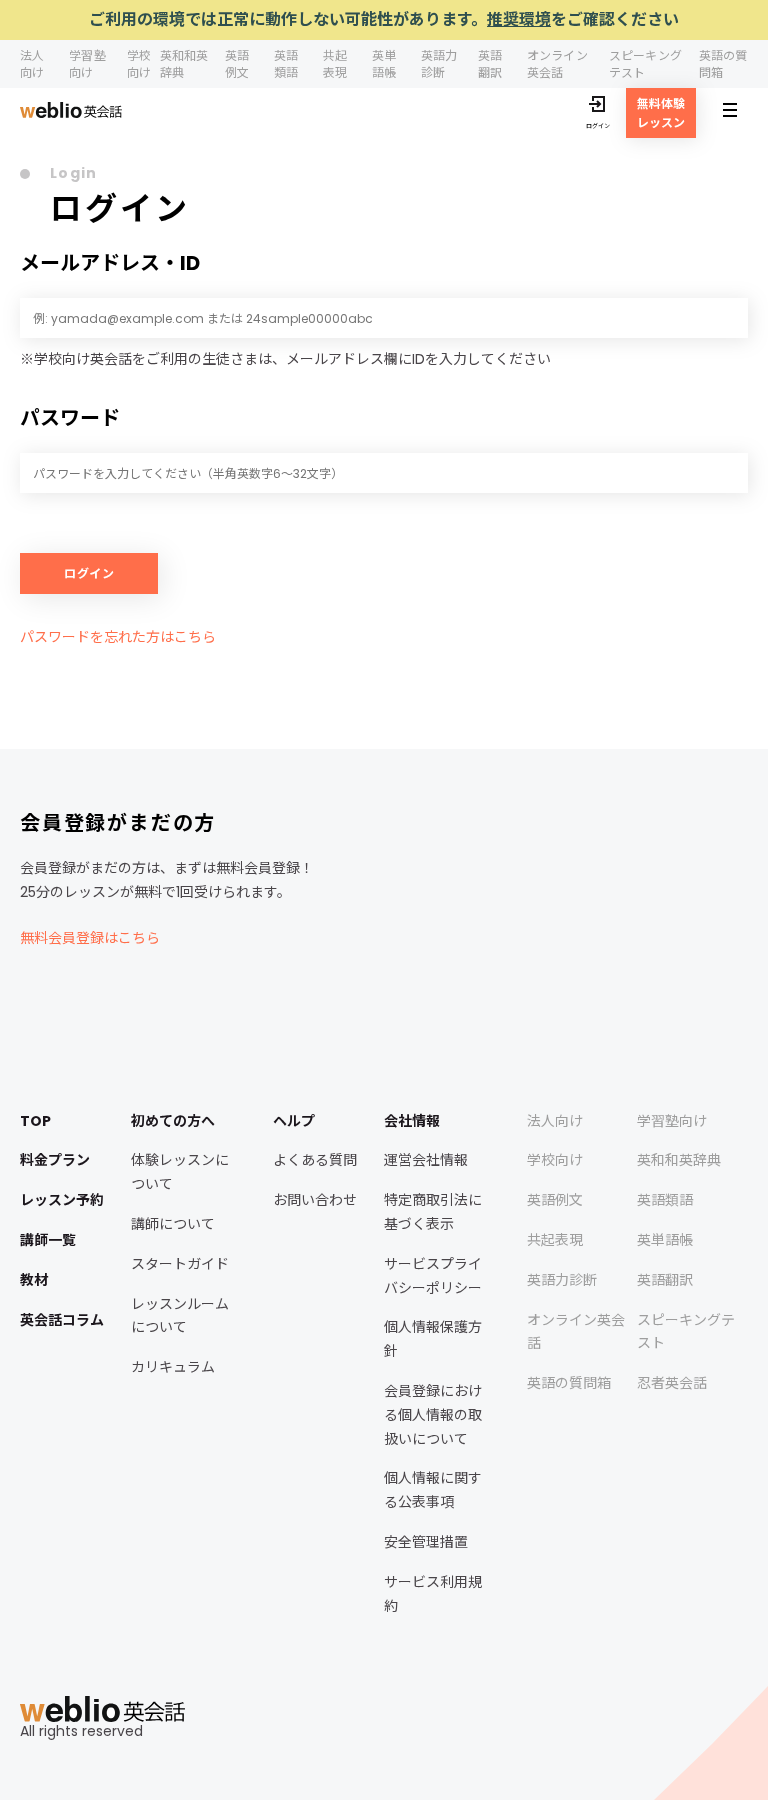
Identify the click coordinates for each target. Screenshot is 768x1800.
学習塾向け (87, 64)
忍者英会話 (672, 1383)
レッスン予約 (62, 1200)
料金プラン (55, 1160)
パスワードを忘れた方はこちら (118, 637)
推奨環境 (519, 19)
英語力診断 (439, 64)
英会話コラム (62, 1320)
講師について (173, 1224)
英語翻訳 (490, 64)
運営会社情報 (426, 1160)
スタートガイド (180, 1264)
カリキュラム (173, 1367)
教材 (34, 1280)
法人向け (32, 64)
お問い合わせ (315, 1200)
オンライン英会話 (557, 64)
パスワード (70, 418)
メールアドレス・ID (110, 263)
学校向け (139, 64)
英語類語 (286, 64)
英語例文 (237, 64)
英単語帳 (384, 64)
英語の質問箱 (569, 1383)
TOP (35, 1121)
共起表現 (335, 64)
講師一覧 (48, 1240)
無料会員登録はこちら (90, 938)
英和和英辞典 (679, 1160)
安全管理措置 (426, 1542)
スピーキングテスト (645, 64)
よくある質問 (315, 1160)
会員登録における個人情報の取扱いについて (433, 1415)
